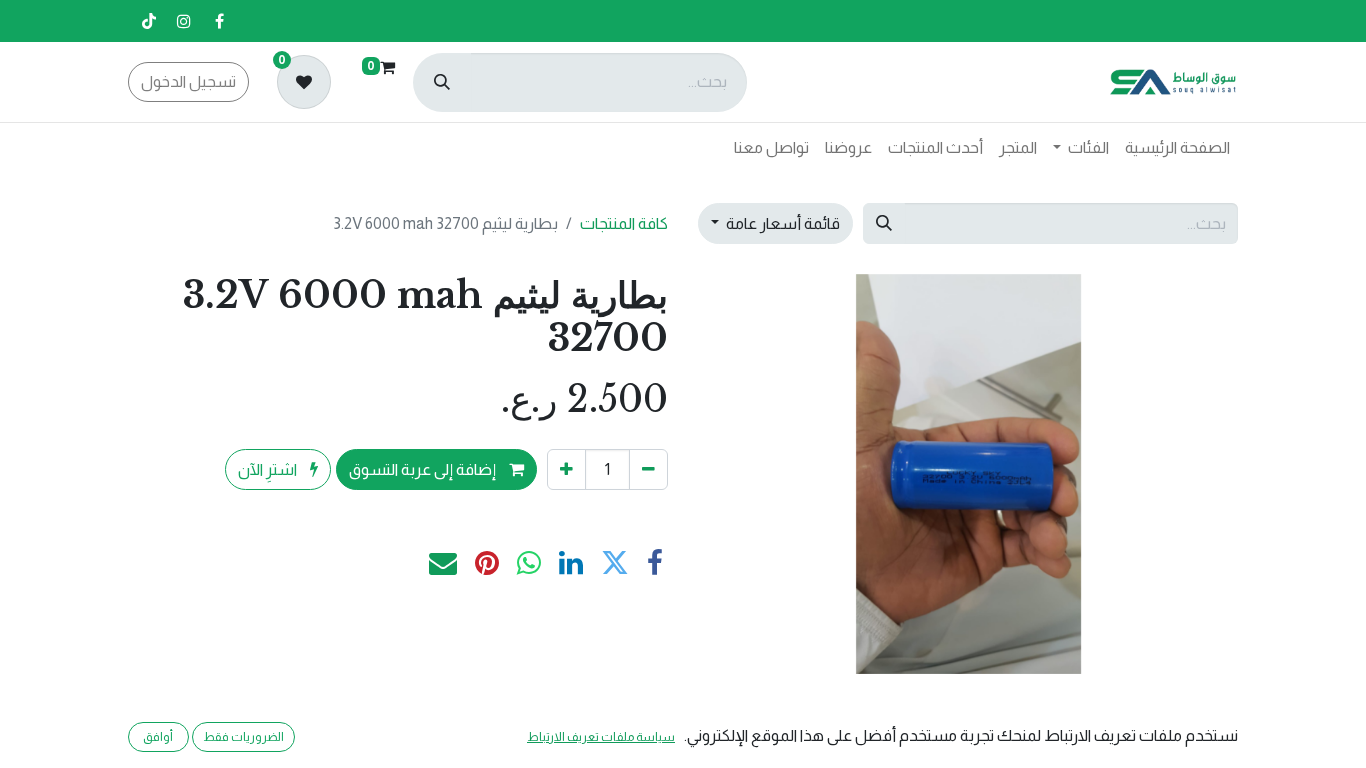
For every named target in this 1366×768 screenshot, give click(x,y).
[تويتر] (615, 563)
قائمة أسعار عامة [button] (781, 223)
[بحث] (442, 82)
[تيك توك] (149, 21)
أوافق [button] (158, 737)
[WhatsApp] (529, 563)
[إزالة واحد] (648, 469)
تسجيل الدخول (188, 81)
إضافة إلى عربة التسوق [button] (424, 469)
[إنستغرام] (184, 21)
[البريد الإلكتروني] (443, 563)
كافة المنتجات (624, 223)
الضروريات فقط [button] (243, 737)
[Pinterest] (487, 563)
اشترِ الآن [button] (269, 469)
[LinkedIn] (571, 563)
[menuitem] (1177, 148)
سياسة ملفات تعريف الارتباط (601, 737)
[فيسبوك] (219, 21)
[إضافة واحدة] (566, 469)
